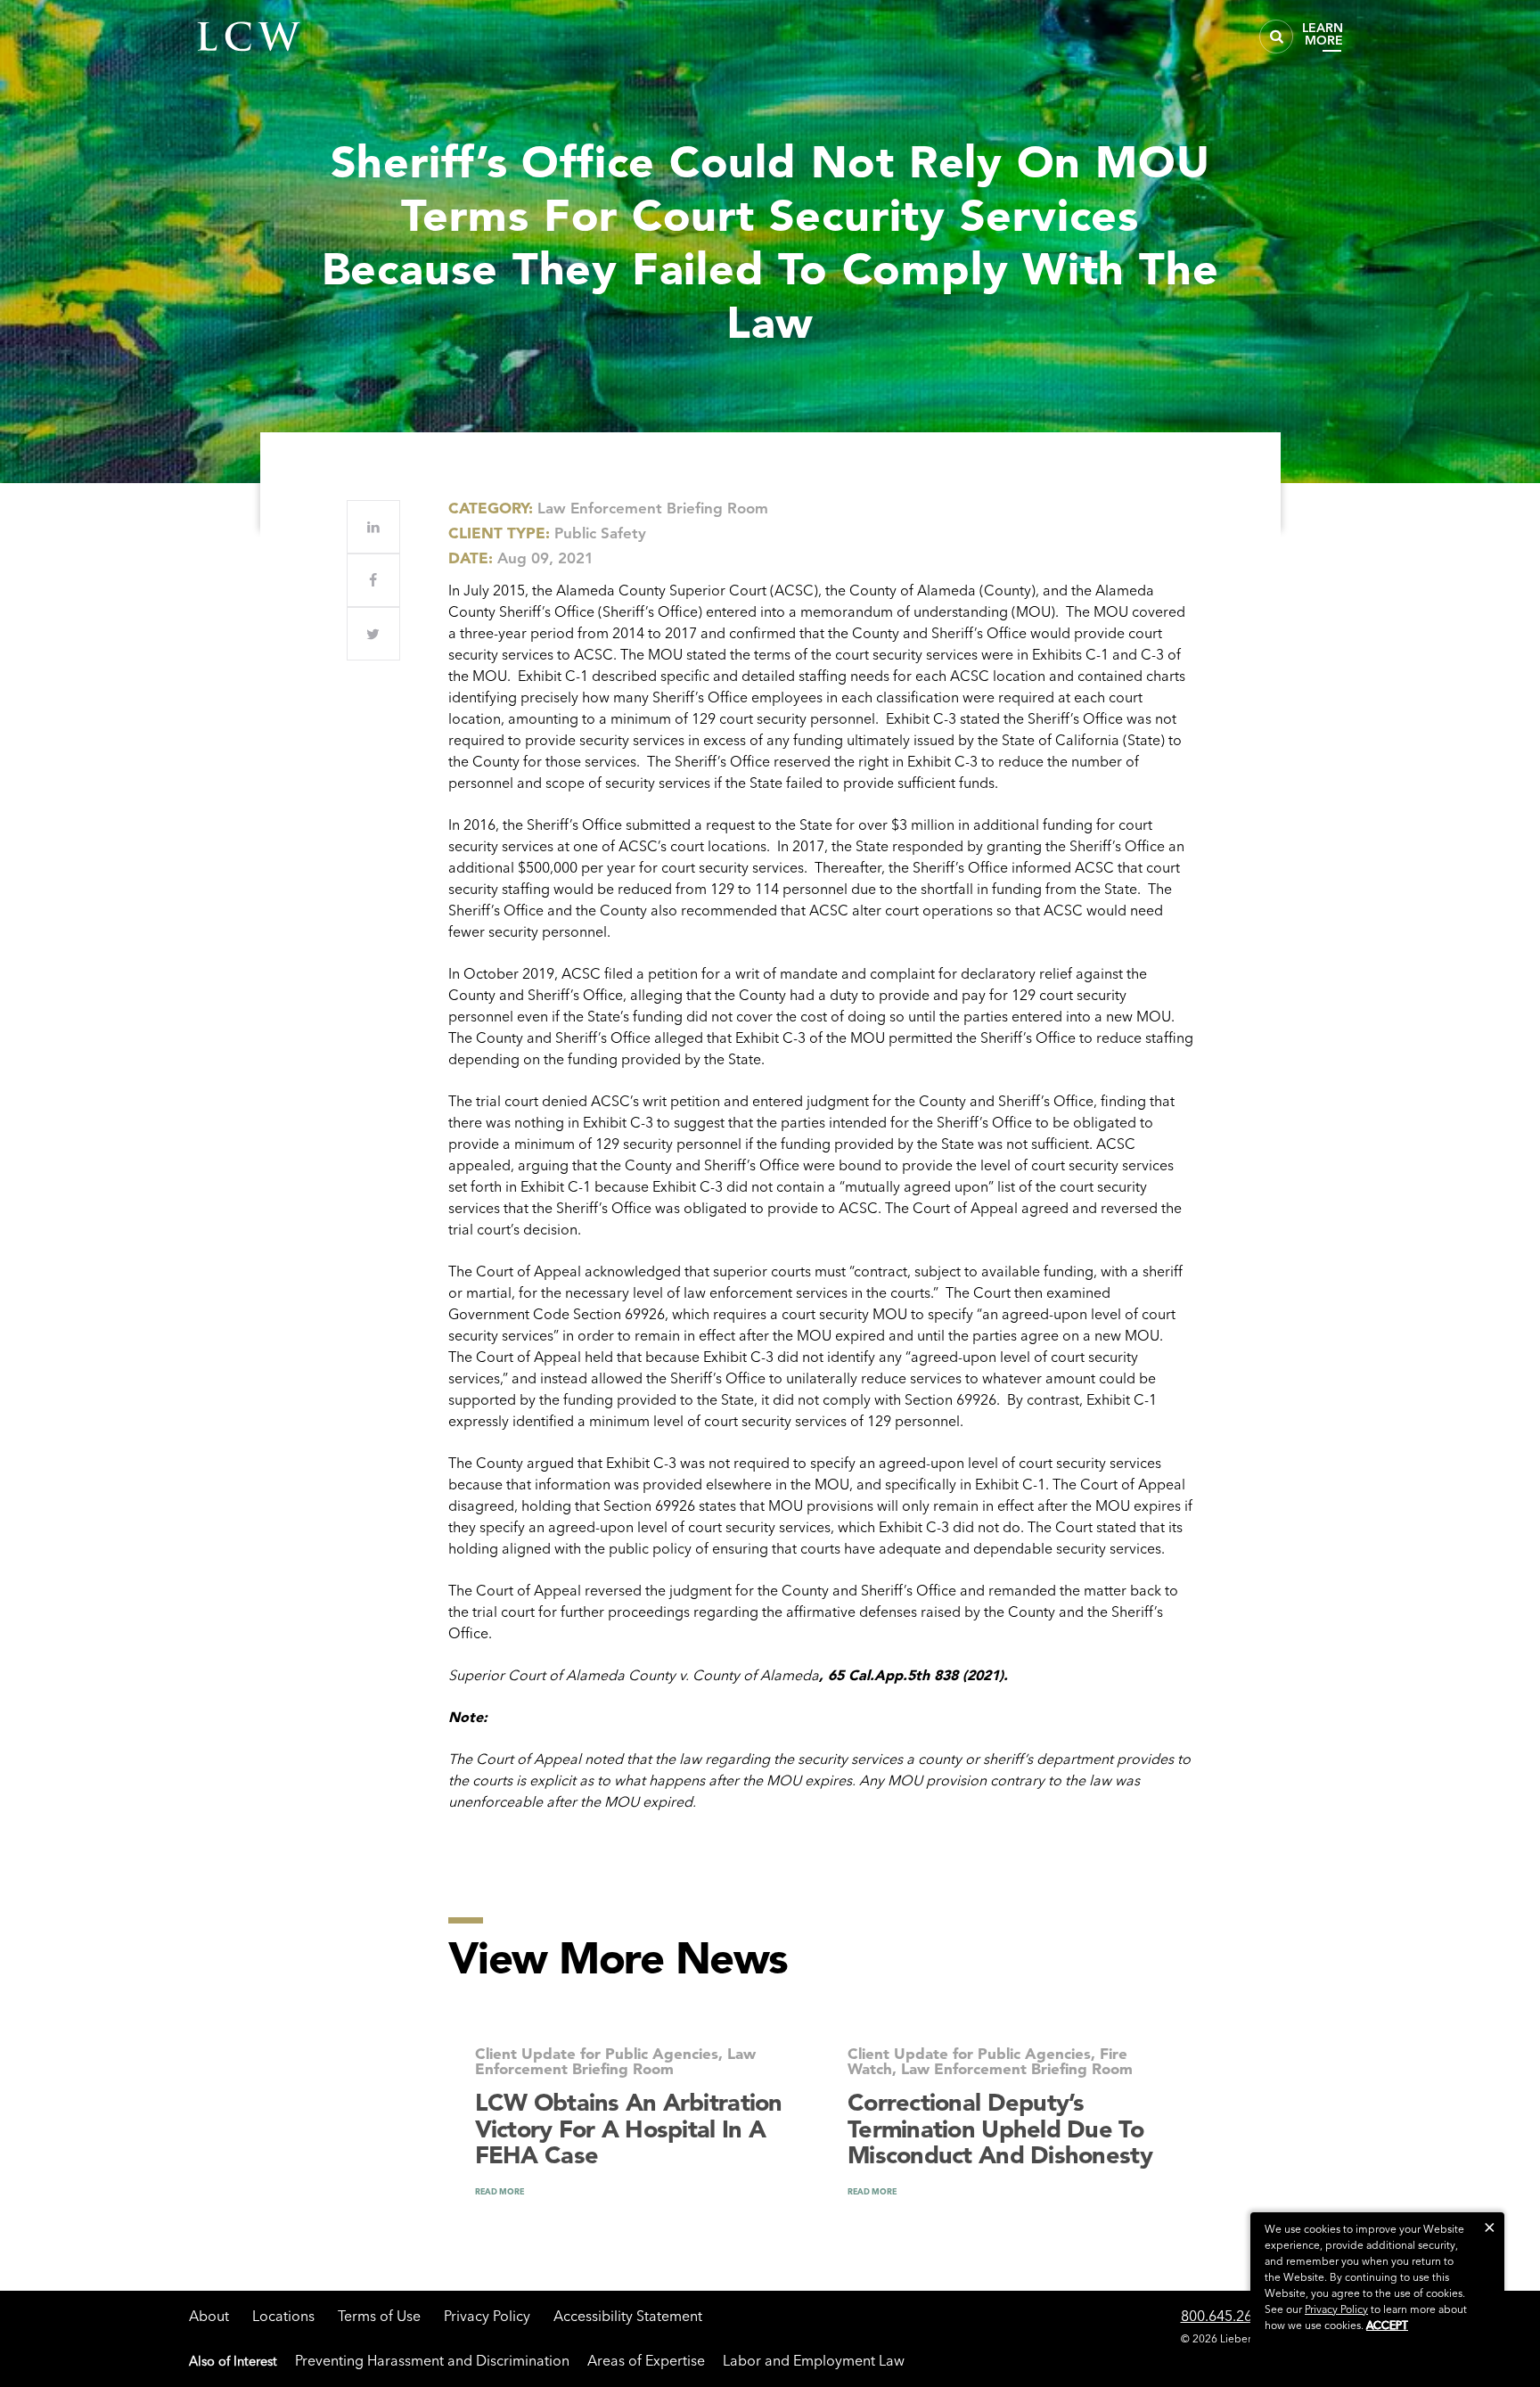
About (209, 2316)
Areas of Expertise (646, 2360)
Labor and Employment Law (814, 2360)
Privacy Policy (487, 2316)
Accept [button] (1387, 2325)
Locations (283, 2316)
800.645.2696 (1225, 2316)
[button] (1490, 2227)
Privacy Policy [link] (1336, 2309)
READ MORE (500, 2191)
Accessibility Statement (628, 2316)
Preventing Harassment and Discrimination (432, 2360)
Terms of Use (379, 2316)
